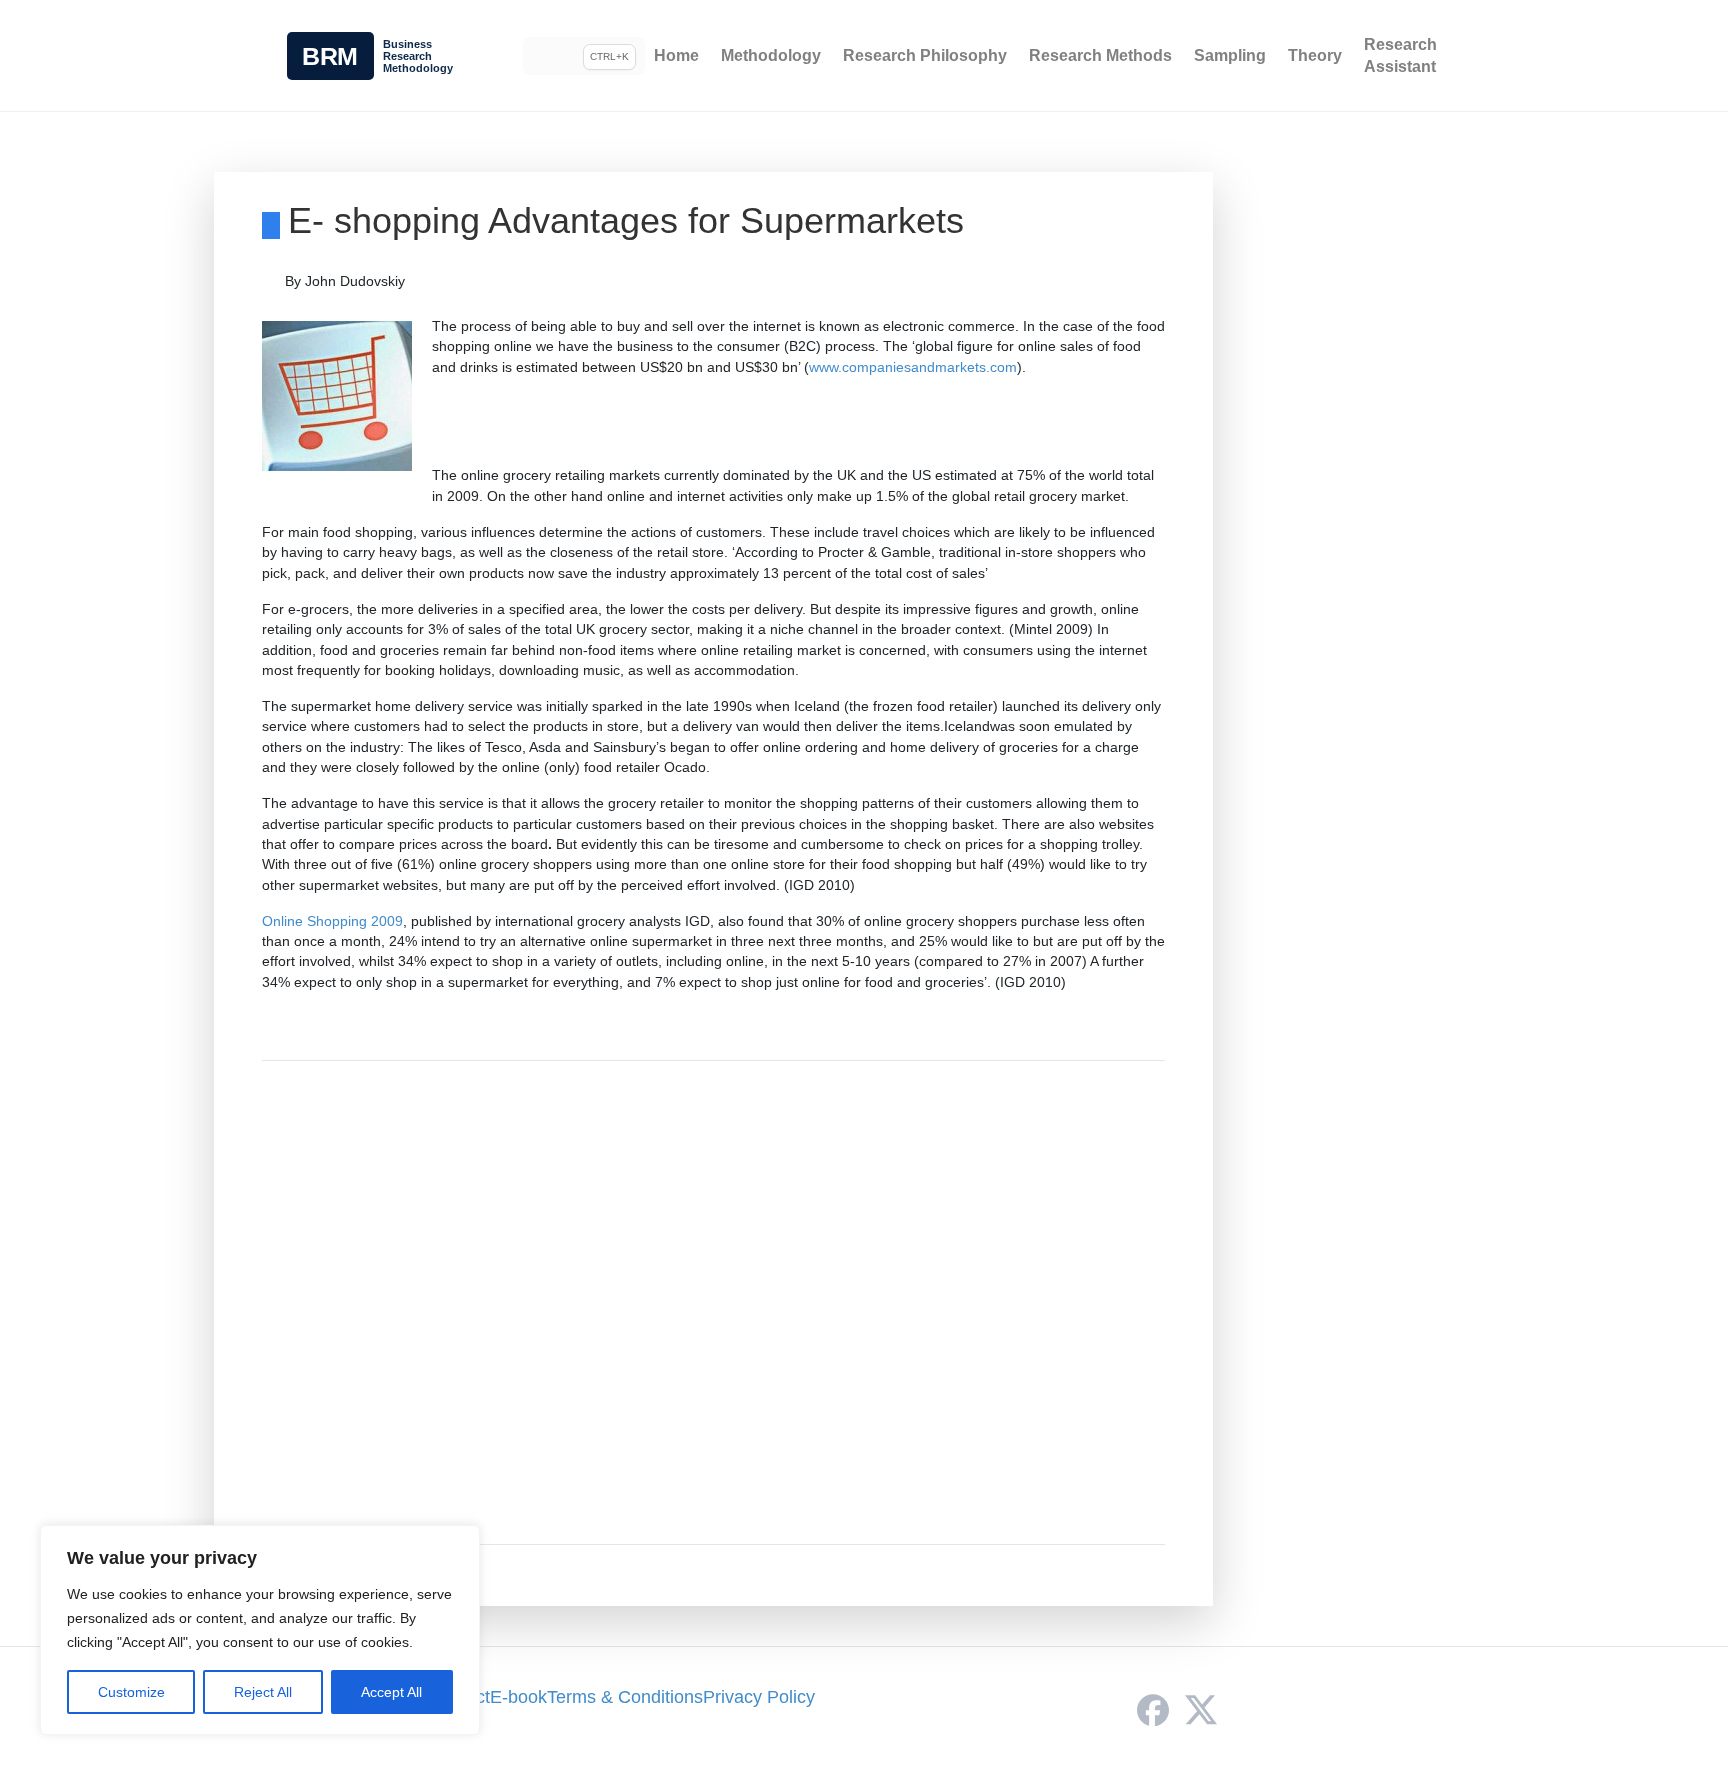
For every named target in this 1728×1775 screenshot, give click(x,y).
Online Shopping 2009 (332, 921)
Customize (131, 1692)
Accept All (391, 1692)
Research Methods (1100, 55)
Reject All (263, 1692)
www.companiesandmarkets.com (913, 367)
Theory (1315, 55)
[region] (260, 1630)
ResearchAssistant (1400, 55)
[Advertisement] (713, 1302)
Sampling (1230, 55)
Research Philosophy (925, 55)
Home (676, 55)
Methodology (771, 55)
